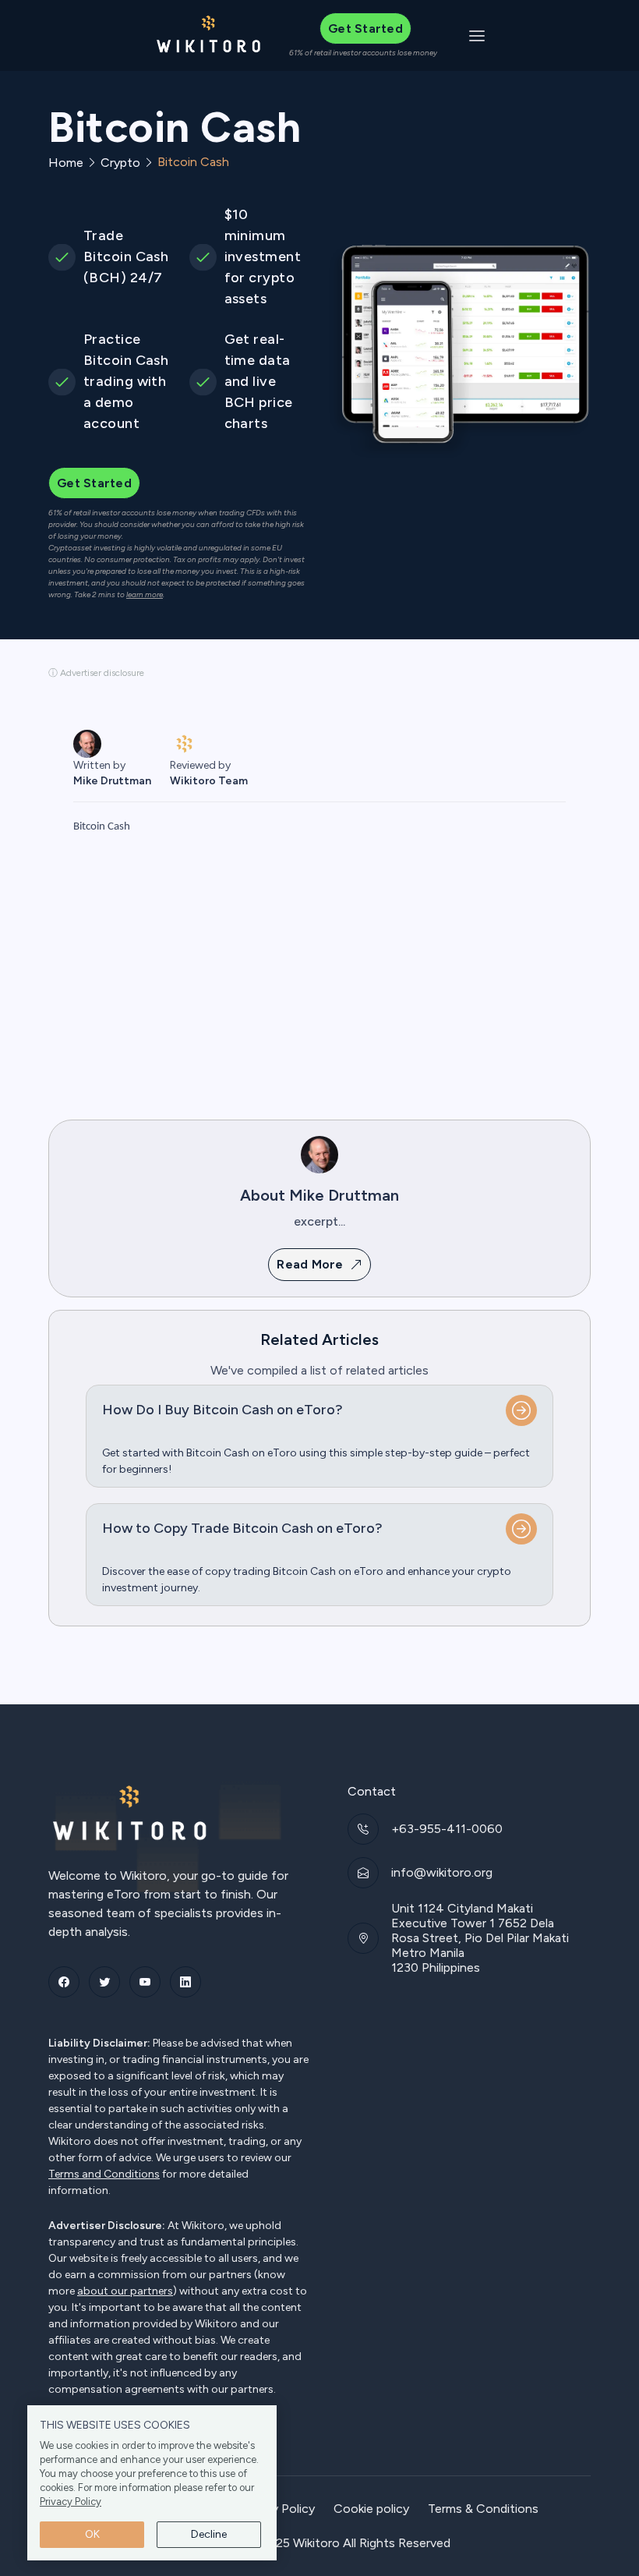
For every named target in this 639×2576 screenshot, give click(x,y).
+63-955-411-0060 (447, 1829)
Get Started (365, 28)
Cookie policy (371, 2509)
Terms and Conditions (104, 2174)
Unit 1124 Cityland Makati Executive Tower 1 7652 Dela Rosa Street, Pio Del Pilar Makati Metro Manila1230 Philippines (480, 1938)
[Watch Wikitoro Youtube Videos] (145, 1982)
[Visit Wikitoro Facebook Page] (64, 1982)
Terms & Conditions (483, 2509)
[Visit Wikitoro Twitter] (104, 1982)
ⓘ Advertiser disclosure (96, 673)
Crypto (120, 163)
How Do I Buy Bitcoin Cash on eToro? (222, 1410)
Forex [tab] (97, 857)
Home (66, 163)
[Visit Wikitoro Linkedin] (185, 1982)
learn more (145, 595)
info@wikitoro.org (442, 1872)
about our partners (125, 2291)
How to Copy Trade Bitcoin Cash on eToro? (242, 1528)
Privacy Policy (71, 2502)
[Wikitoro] (209, 35)
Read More (310, 1264)
